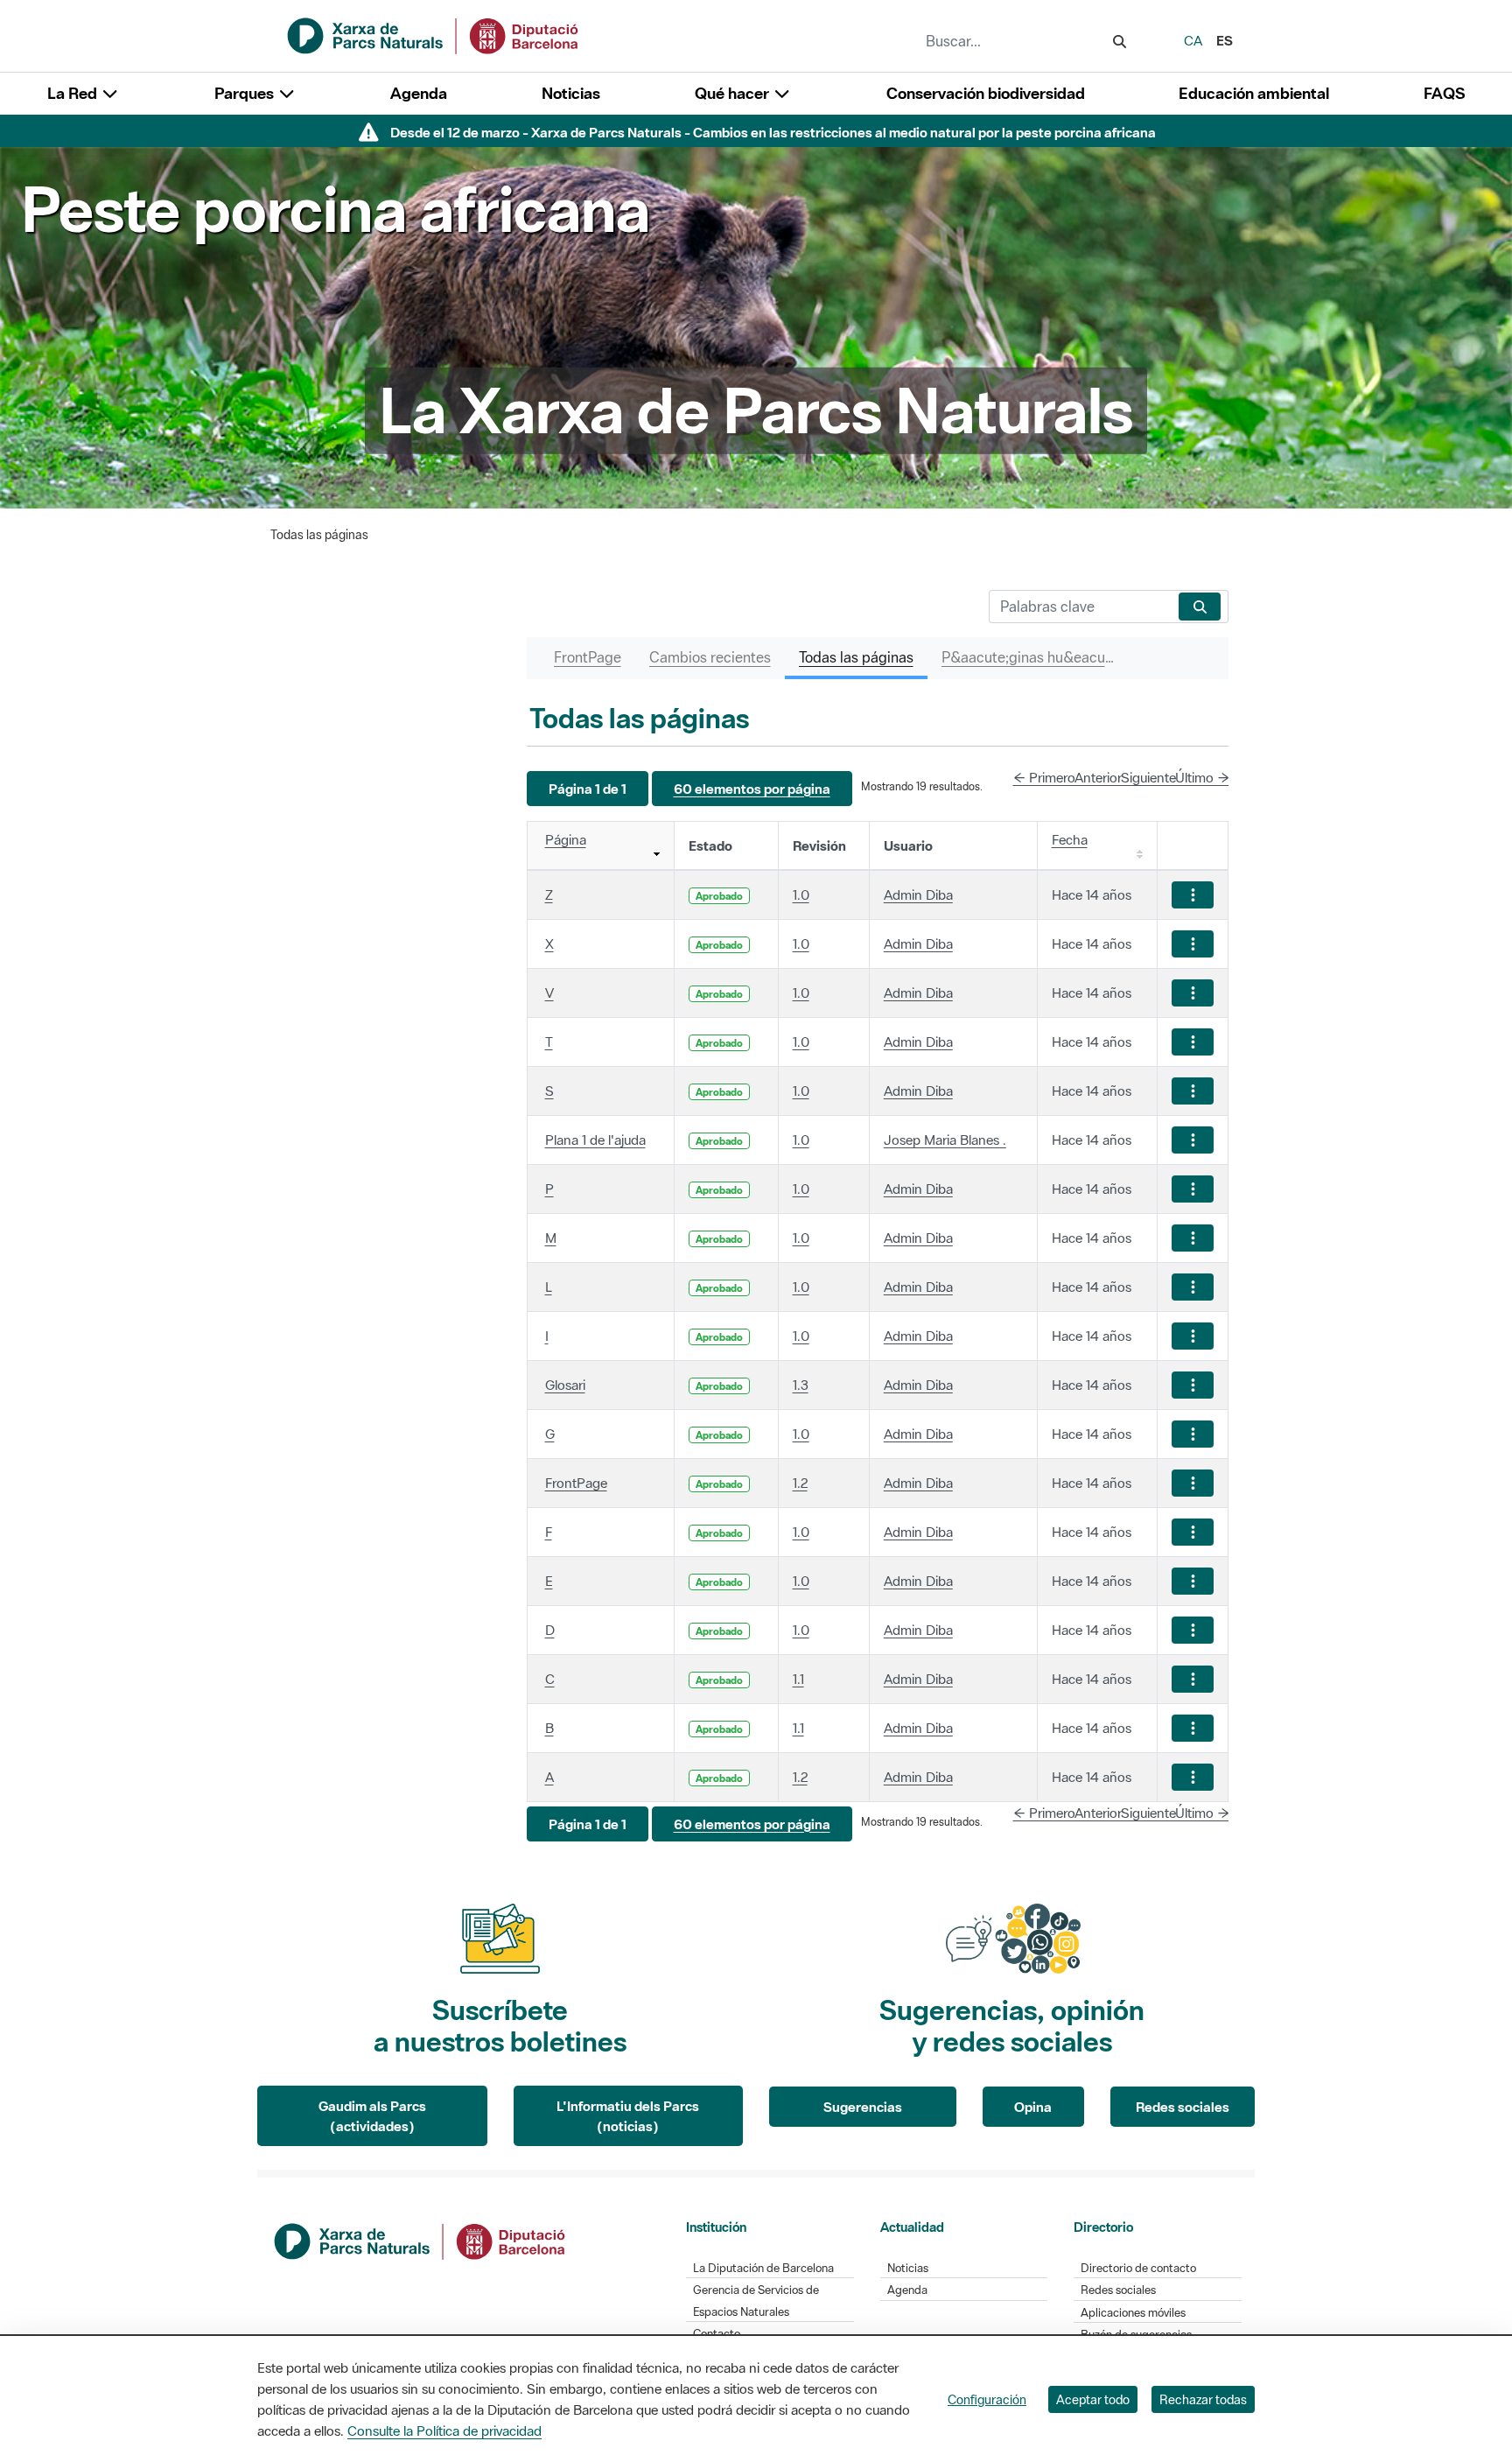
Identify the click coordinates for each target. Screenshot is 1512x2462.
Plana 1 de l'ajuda (595, 1140)
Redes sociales (1183, 2107)
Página (566, 839)
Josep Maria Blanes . (945, 1140)
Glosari (565, 1385)
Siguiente (1148, 777)
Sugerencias (863, 2107)
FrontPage (576, 1483)
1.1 (798, 1679)
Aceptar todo (1093, 2399)
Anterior (1098, 777)
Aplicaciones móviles (1133, 2313)
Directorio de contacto (1138, 2268)
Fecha (1070, 839)
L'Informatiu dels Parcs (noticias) (628, 2116)
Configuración (987, 2399)
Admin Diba (918, 894)
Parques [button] (246, 93)
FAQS (1444, 93)
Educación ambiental (1254, 93)
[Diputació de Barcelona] (421, 2240)
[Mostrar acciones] (1193, 895)
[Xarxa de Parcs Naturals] (434, 34)
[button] (588, 789)
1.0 (801, 894)
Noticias (571, 93)
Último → (1202, 777)
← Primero (1044, 777)
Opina (1033, 2107)
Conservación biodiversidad (986, 93)
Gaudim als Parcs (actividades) (372, 2116)
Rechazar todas (1203, 2399)
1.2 (800, 1483)
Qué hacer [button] (734, 93)
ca (1193, 40)
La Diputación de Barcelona (763, 2268)
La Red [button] (74, 93)
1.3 (801, 1385)
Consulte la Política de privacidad (444, 2430)
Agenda (419, 93)
